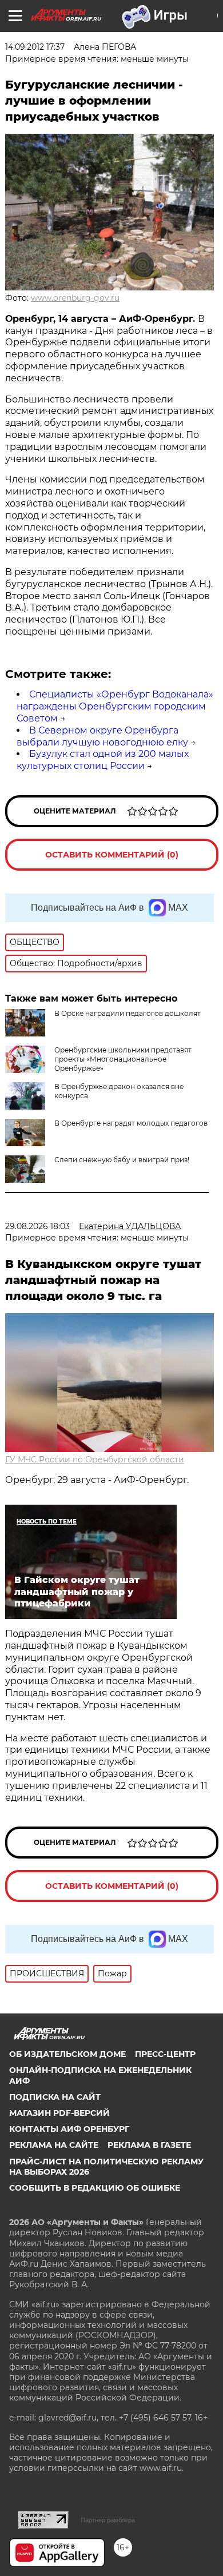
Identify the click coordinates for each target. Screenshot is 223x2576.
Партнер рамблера (108, 2520)
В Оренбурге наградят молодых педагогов (131, 1123)
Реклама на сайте (54, 2145)
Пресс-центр (165, 2054)
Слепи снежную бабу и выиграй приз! (122, 1160)
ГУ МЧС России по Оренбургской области (95, 1460)
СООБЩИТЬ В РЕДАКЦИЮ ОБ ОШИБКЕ (95, 2188)
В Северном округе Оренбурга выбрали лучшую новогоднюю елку (102, 736)
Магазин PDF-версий (59, 2113)
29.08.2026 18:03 (37, 1226)
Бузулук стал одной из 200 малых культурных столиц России (103, 760)
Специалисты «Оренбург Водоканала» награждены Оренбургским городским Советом (115, 706)
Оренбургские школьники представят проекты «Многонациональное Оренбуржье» (123, 1059)
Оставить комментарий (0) (112, 855)
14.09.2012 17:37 (35, 47)
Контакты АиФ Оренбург (69, 2129)
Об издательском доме (67, 2054)
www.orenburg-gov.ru (75, 298)
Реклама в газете (149, 2145)
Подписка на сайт (55, 2097)
